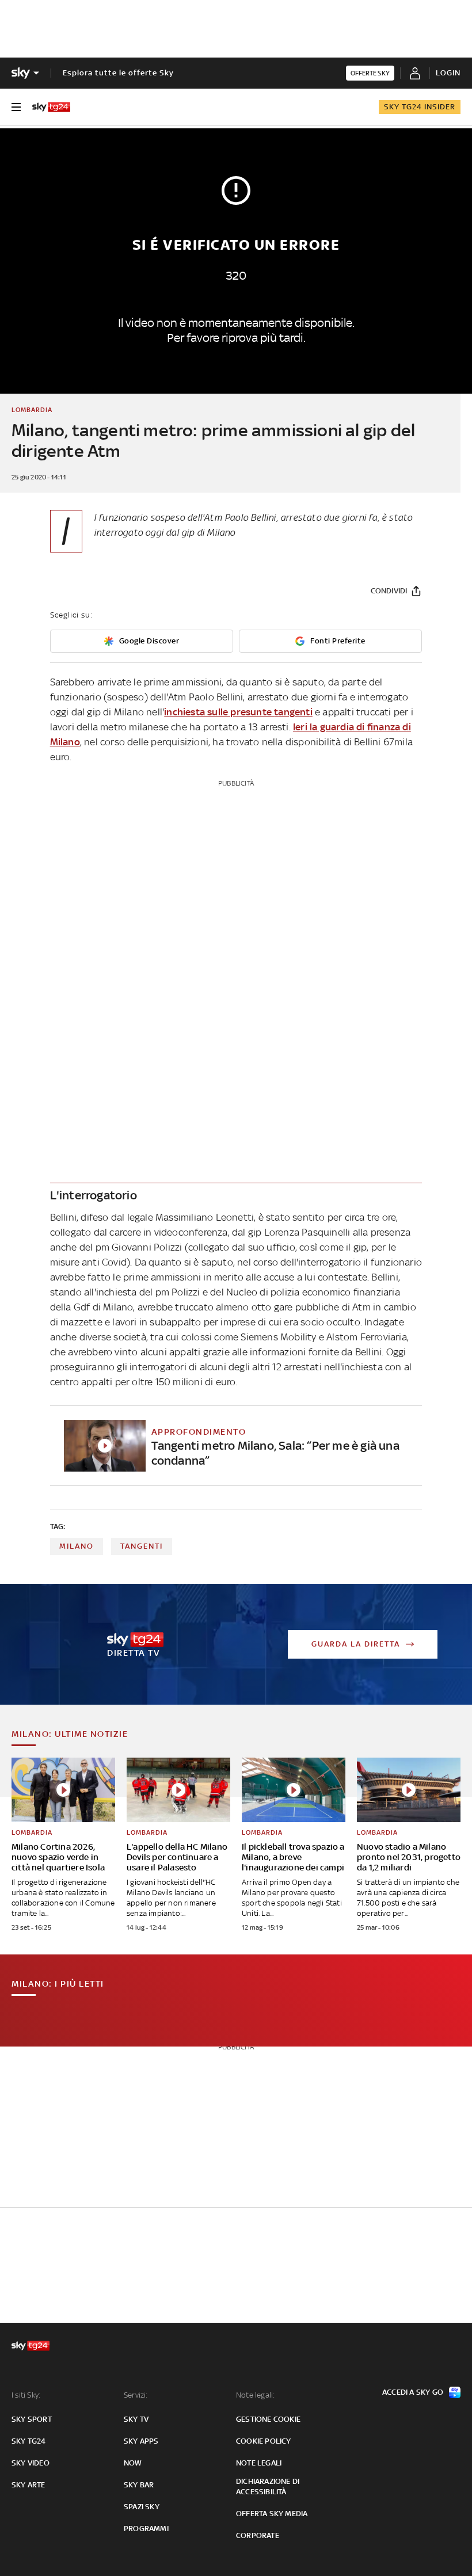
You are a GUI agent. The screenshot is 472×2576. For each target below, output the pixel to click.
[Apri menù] (16, 107)
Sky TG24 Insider (420, 107)
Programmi (146, 2529)
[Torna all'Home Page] (51, 107)
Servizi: (136, 2395)
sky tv (136, 2419)
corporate (258, 2535)
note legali (259, 2463)
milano (77, 1546)
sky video (31, 2463)
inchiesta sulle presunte (238, 712)
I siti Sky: (26, 2395)
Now (133, 2463)
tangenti (142, 1546)
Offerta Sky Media (272, 2514)
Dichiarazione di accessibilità (268, 2487)
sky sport (32, 2419)
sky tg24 (29, 2441)
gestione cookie (268, 2419)
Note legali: (255, 2395)
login (448, 73)
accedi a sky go (413, 2392)
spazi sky (142, 2507)
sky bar (139, 2485)
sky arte (28, 2485)
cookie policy (264, 2441)
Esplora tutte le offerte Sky (118, 73)
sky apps (141, 2441)
